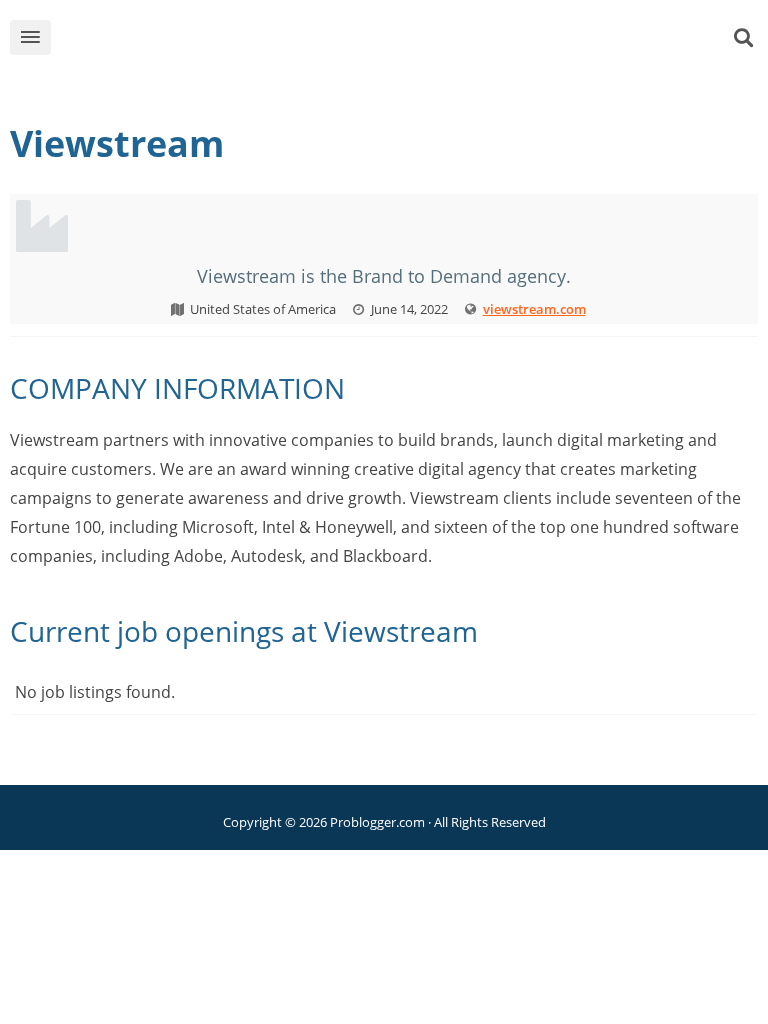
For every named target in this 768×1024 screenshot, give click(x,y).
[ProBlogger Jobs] (415, 41)
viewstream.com (534, 309)
